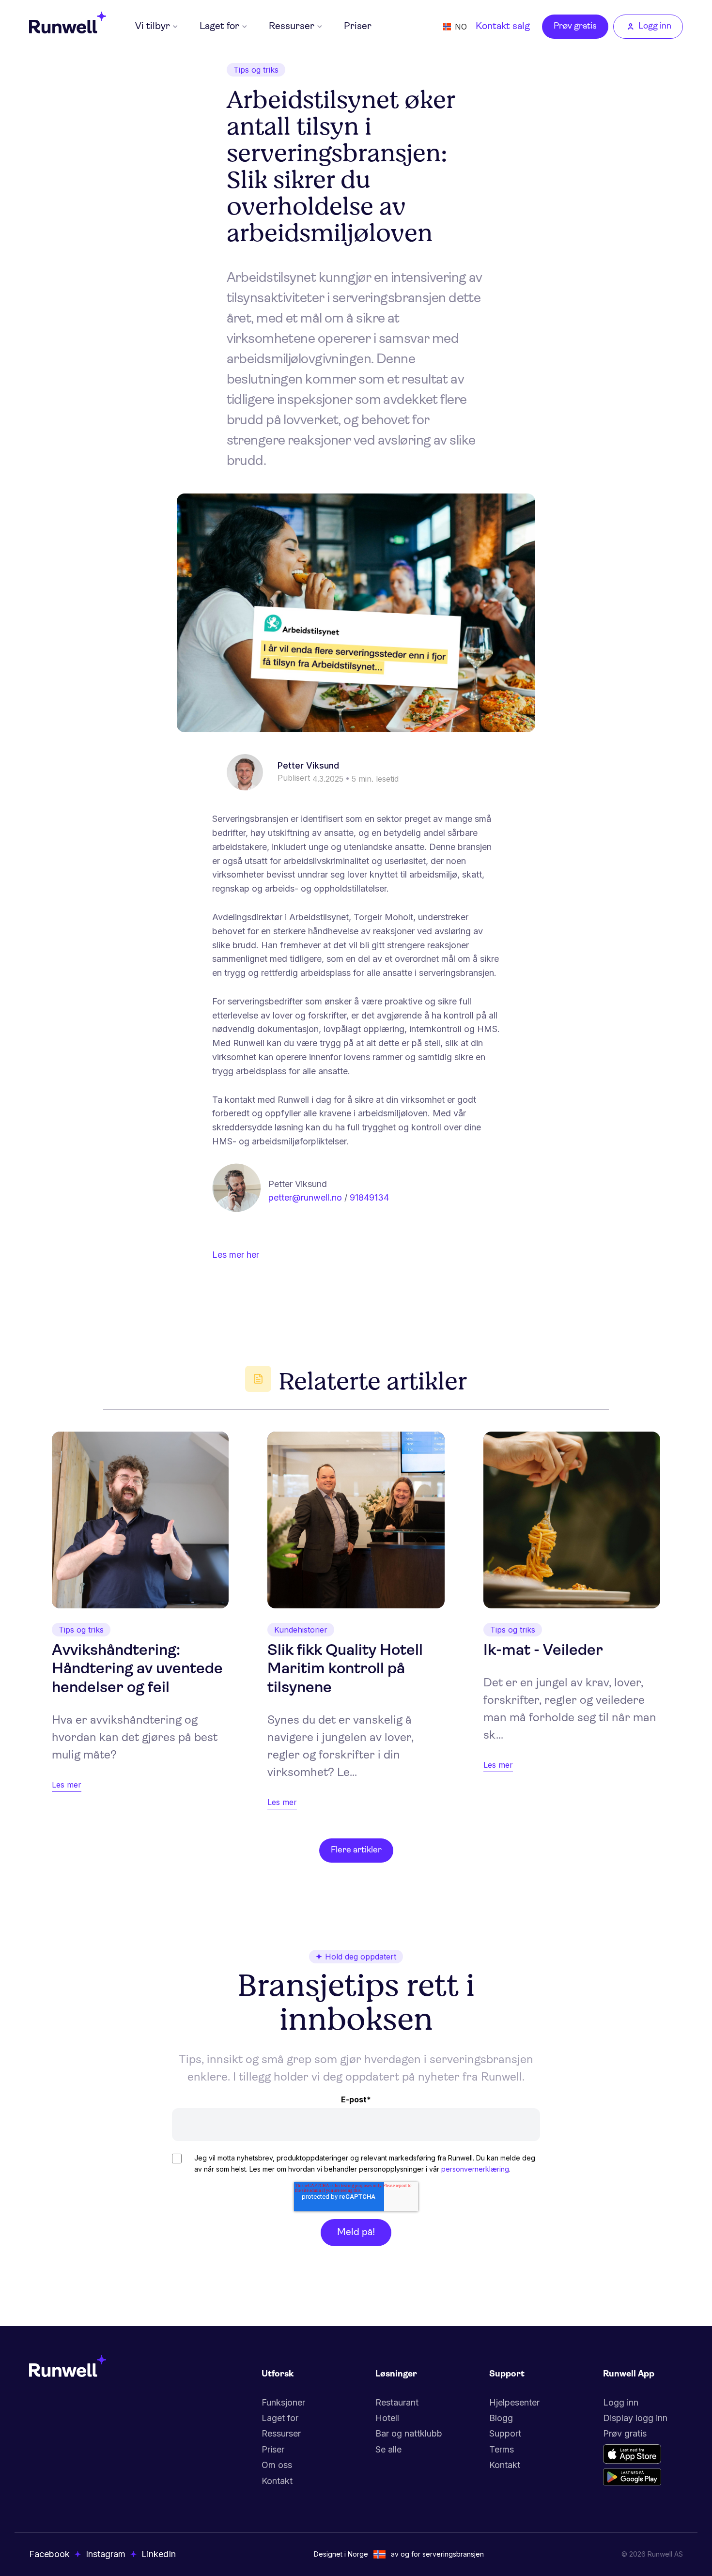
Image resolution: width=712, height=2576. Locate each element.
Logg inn (621, 2402)
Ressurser (281, 2433)
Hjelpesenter (514, 2402)
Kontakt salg (503, 27)
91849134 (369, 1197)
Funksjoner (283, 2402)
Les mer (67, 1785)
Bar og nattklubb (409, 2433)
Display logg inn (635, 2418)
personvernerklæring (475, 2169)
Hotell (387, 2418)
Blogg (501, 2418)
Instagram (106, 2554)
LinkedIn (159, 2554)
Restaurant (397, 2402)
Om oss (277, 2465)
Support (505, 2433)
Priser (358, 27)
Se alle (388, 2449)
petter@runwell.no (305, 1197)
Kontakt (277, 2481)
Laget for (280, 2418)
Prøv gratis (575, 27)
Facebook (49, 2554)
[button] (156, 27)
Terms (502, 2449)
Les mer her (236, 1255)
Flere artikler (356, 1851)
